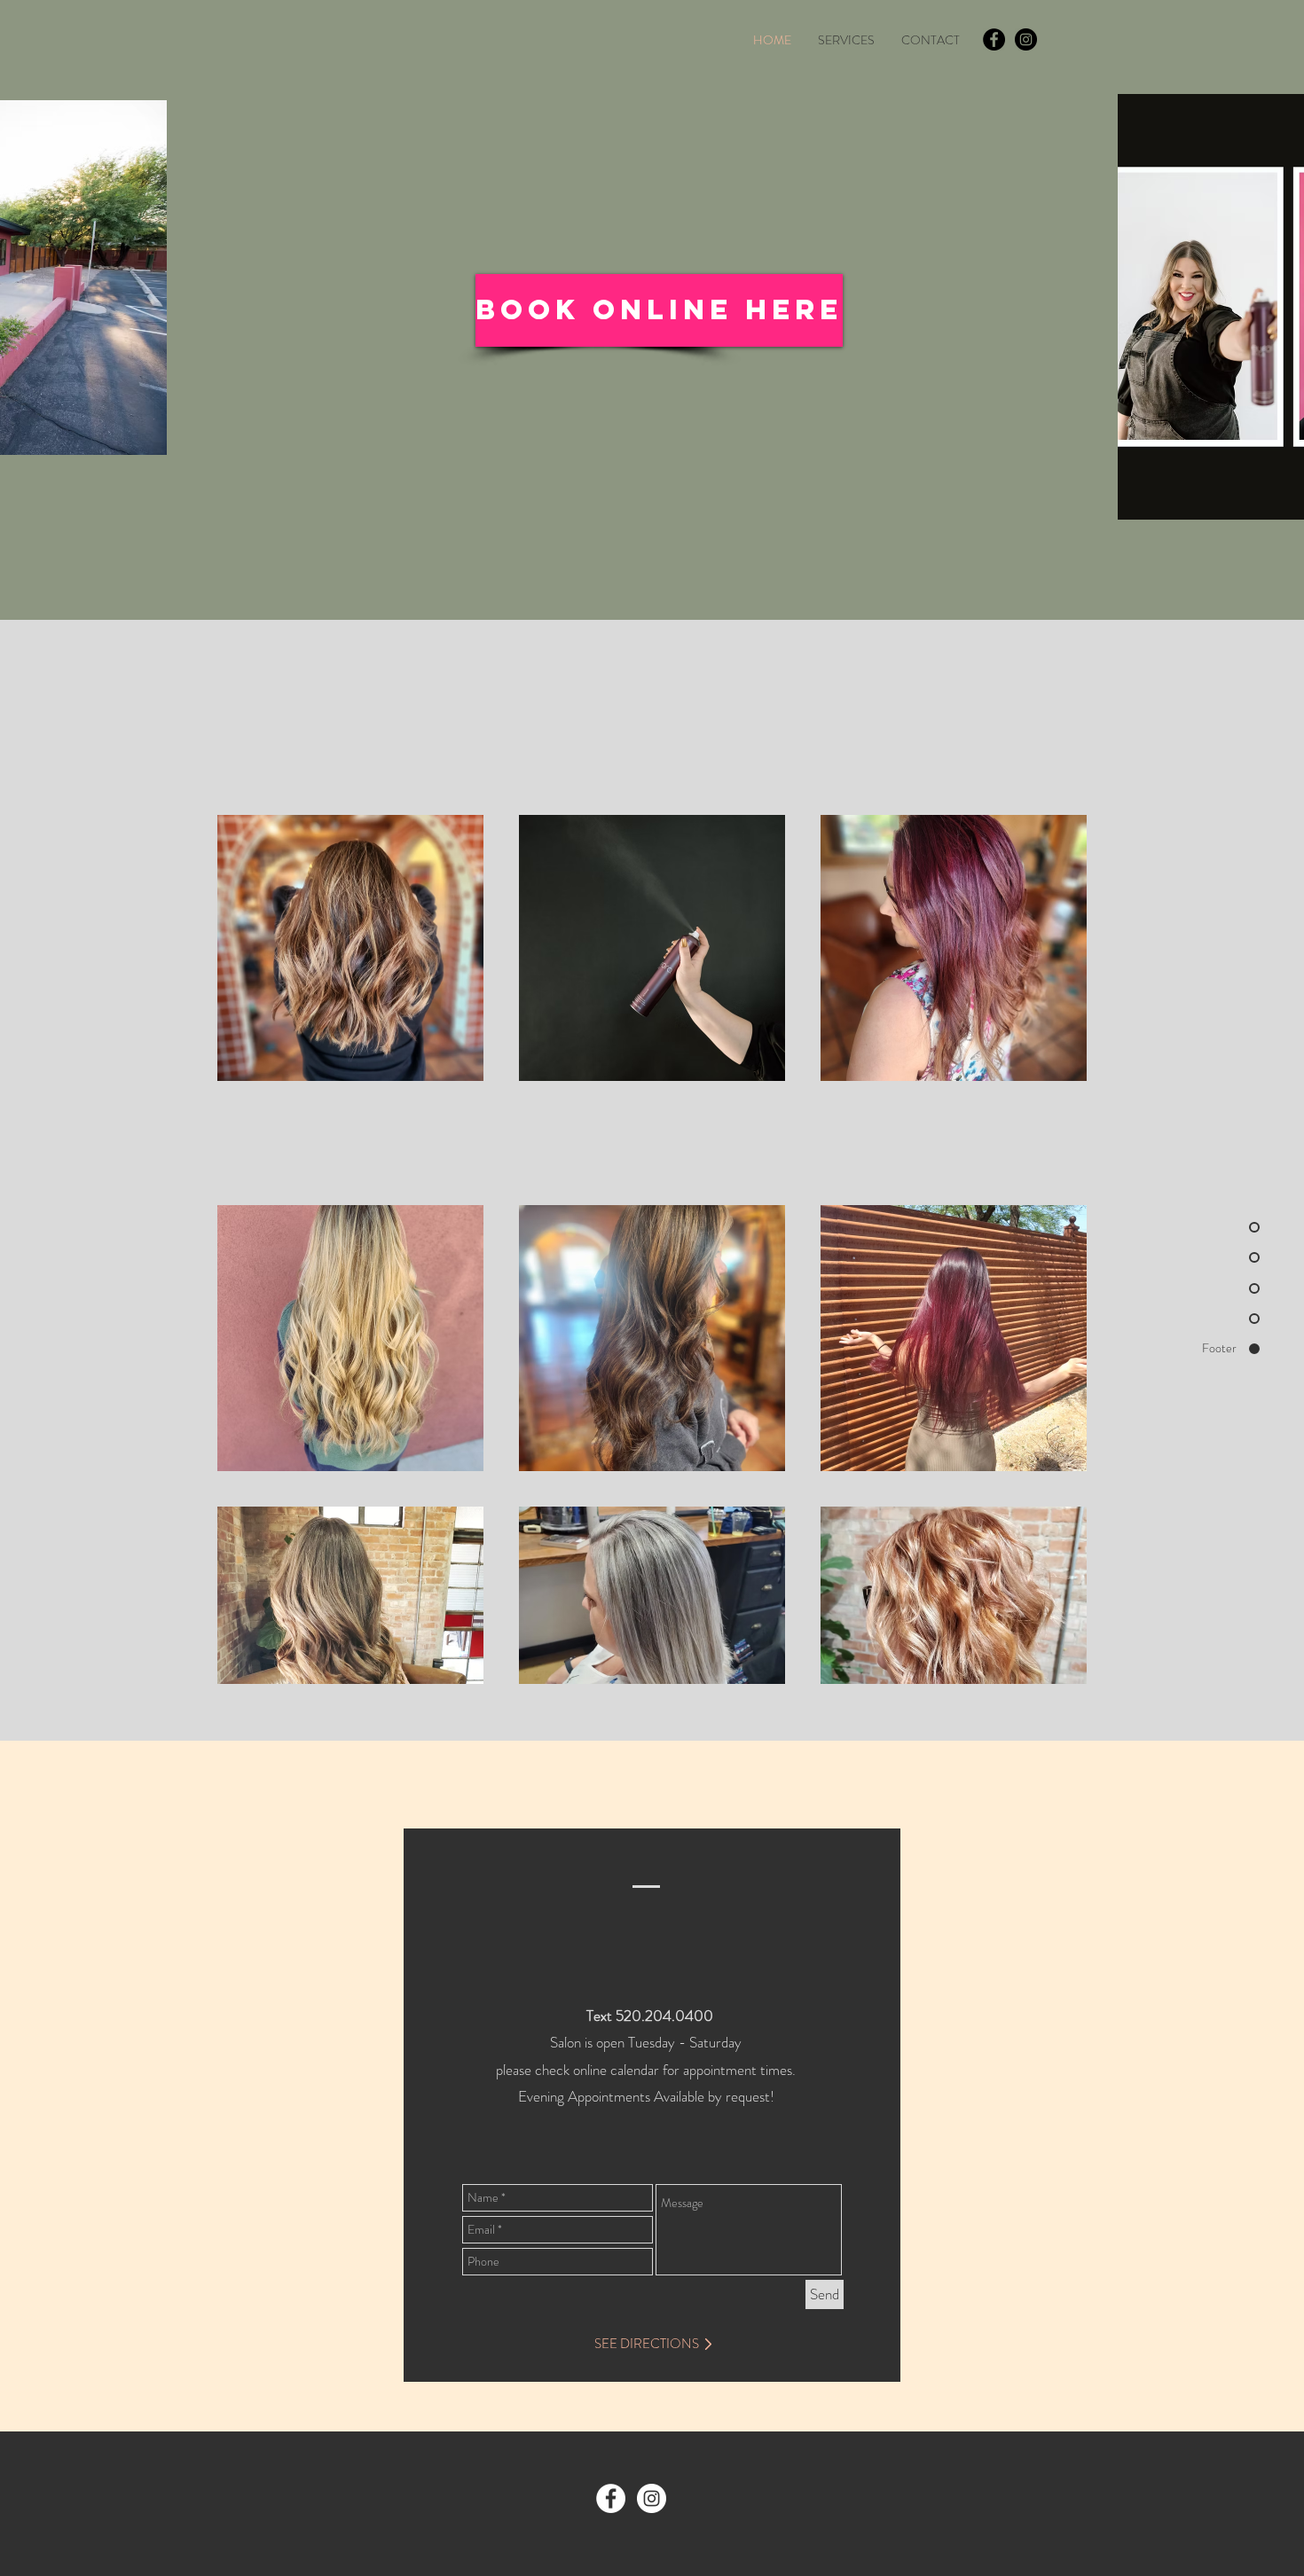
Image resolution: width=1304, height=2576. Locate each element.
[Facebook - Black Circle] (994, 39)
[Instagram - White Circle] (652, 2498)
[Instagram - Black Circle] (1026, 39)
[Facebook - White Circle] (611, 2498)
